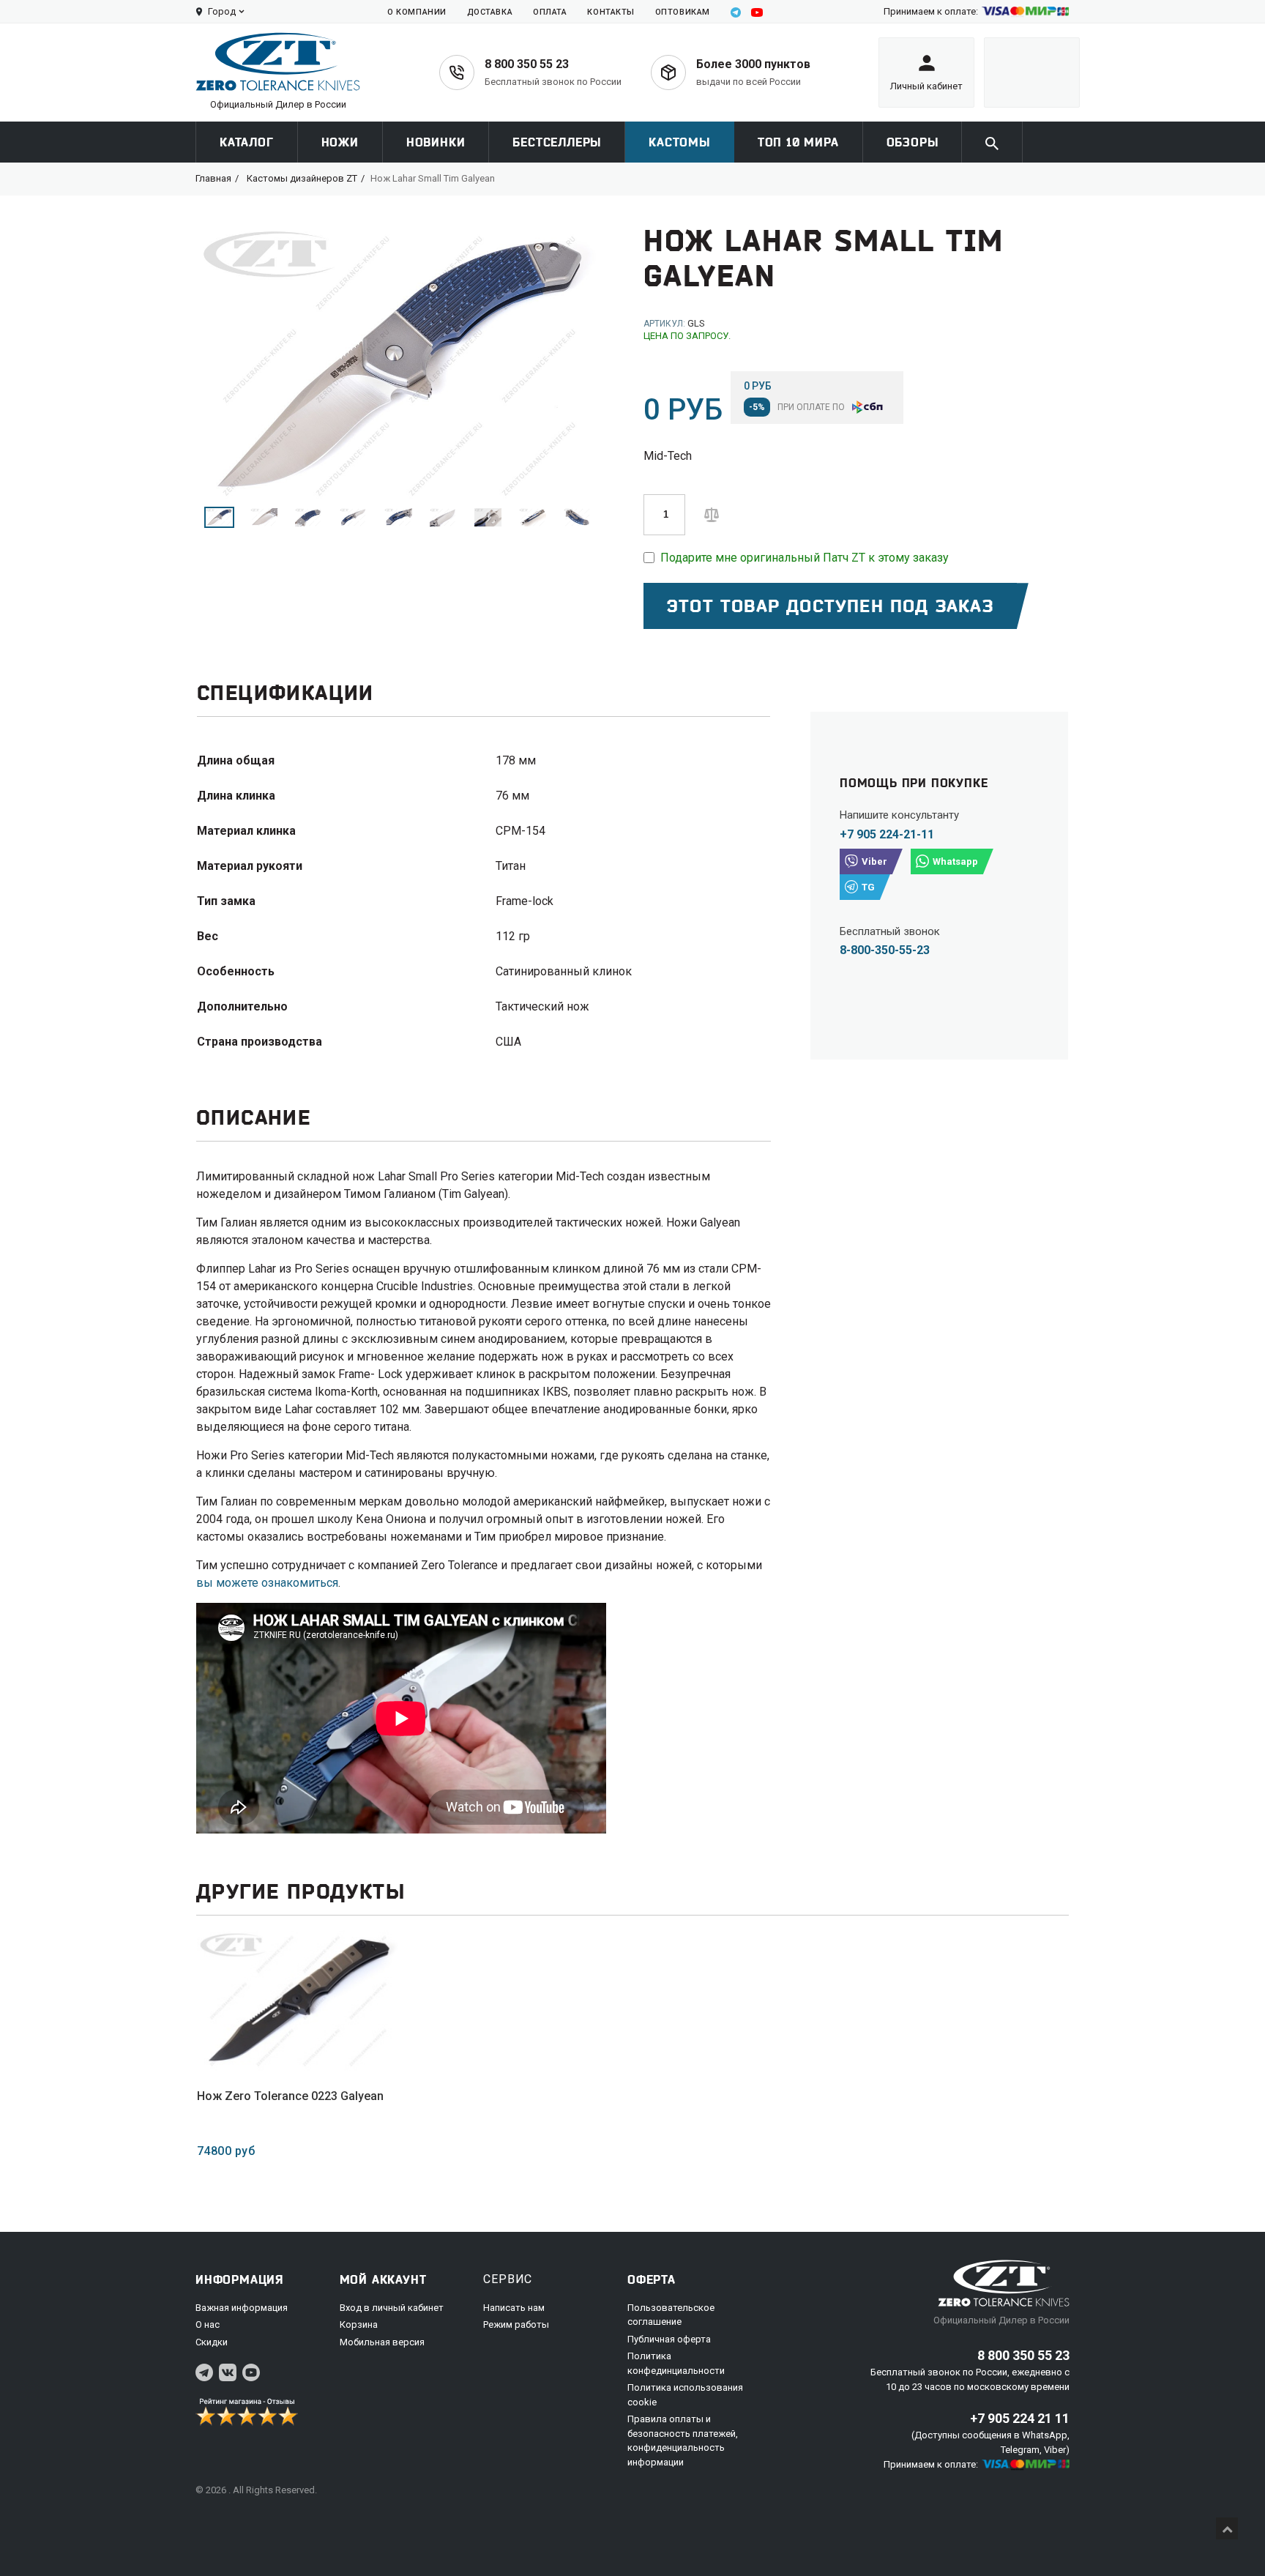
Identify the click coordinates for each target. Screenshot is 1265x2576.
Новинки (436, 142)
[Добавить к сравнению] (712, 513)
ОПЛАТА (550, 12)
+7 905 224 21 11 (1020, 2418)
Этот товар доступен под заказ (830, 606)
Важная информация (242, 2308)
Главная (213, 178)
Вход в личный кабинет (392, 2308)
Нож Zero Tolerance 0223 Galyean (290, 2096)
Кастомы (679, 142)
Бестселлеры (557, 142)
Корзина (359, 2324)
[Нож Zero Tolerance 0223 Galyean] (298, 2001)
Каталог (247, 142)
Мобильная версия (382, 2342)
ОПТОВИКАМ (683, 12)
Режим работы (516, 2324)
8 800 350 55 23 (527, 64)
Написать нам (514, 2308)
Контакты (611, 12)
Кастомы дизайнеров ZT (302, 178)
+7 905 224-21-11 (887, 834)
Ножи (340, 142)
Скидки (212, 2342)
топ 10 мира (798, 142)
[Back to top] (1227, 2528)
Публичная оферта (669, 2339)
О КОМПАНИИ (417, 12)
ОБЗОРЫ (913, 142)
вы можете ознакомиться (267, 1583)
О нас (208, 2324)
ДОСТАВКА (490, 12)
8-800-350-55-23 (885, 950)
